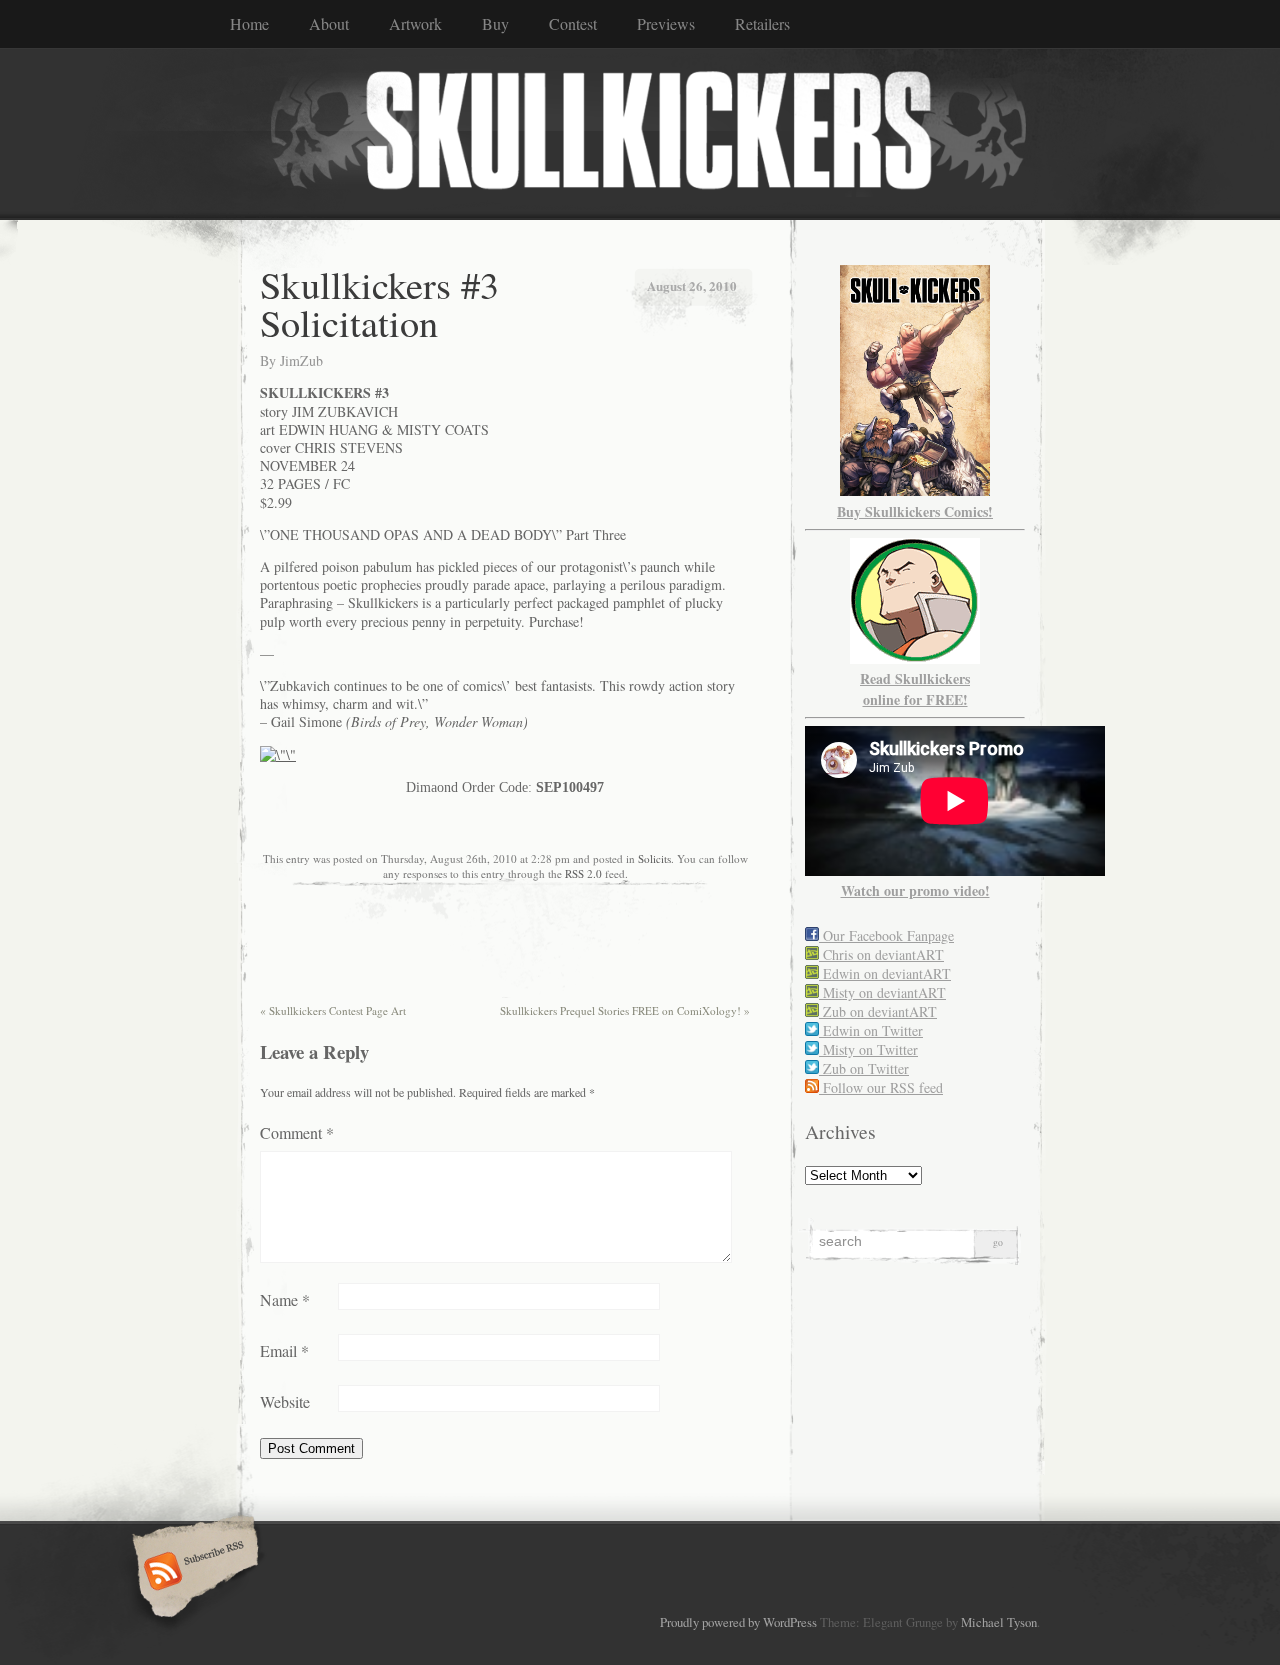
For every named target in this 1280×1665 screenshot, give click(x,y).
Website (285, 1401)
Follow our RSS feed (881, 1087)
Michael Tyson (999, 1622)
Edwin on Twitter (871, 1030)
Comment (297, 1132)
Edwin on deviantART (885, 973)
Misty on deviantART (882, 992)
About (329, 23)
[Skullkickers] (640, 133)
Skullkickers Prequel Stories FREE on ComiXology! (625, 1010)
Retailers (762, 23)
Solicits (654, 858)
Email (284, 1350)
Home (249, 23)
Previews (666, 23)
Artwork (415, 23)
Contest (573, 23)
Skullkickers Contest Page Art (333, 1010)
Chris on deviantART (881, 954)
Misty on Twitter (868, 1049)
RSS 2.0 (583, 873)
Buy (495, 23)
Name (285, 1299)
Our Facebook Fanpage (886, 935)
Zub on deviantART (878, 1011)
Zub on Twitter (864, 1068)
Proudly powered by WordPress (738, 1622)
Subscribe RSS (192, 1573)
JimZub (301, 360)
